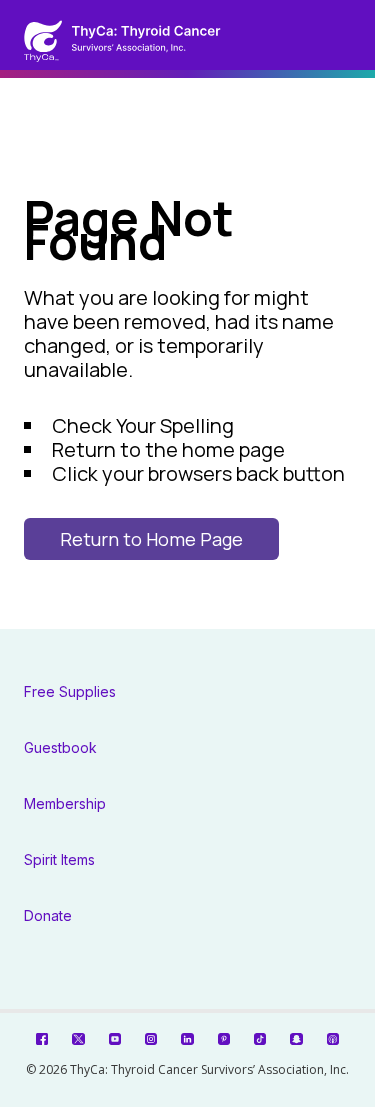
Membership (65, 803)
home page (233, 449)
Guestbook (60, 747)
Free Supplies (70, 691)
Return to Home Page (151, 539)
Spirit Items (59, 859)
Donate (48, 915)
